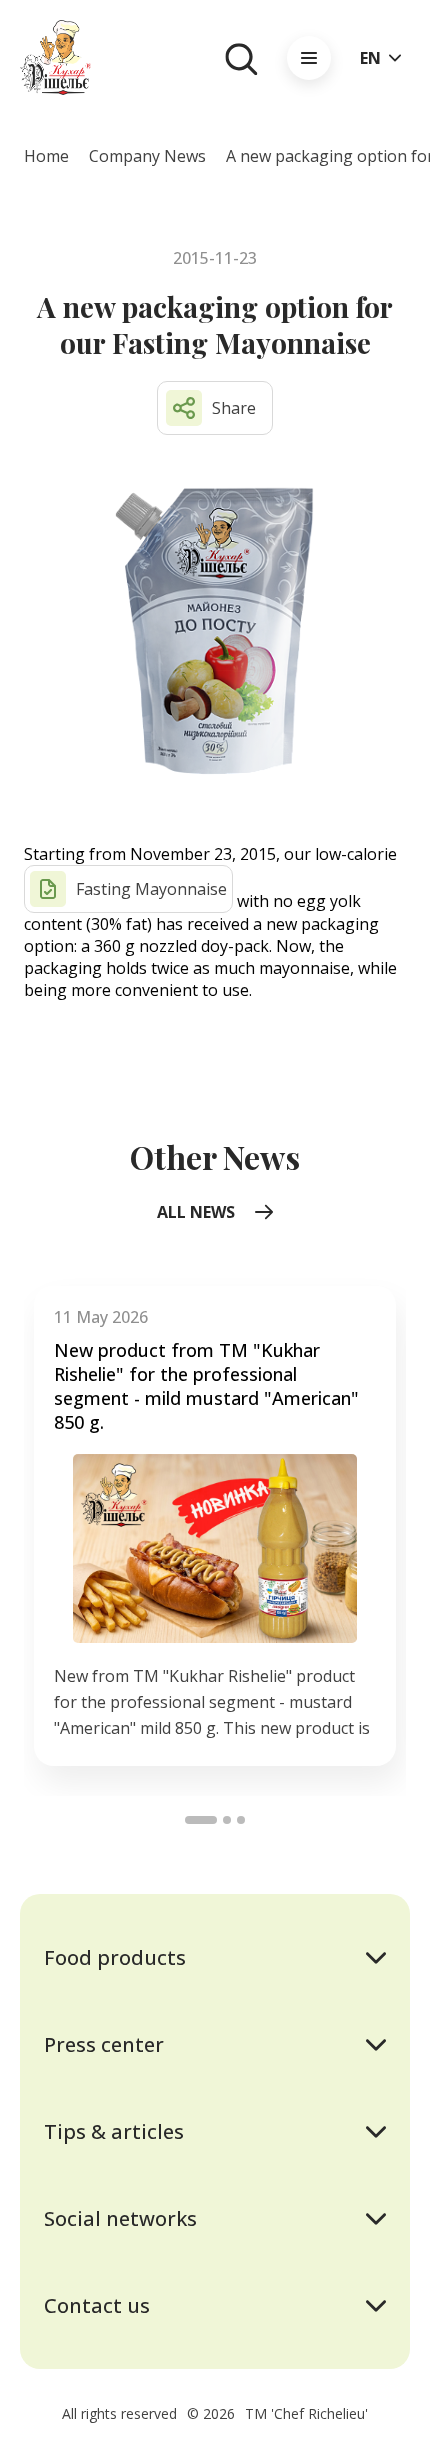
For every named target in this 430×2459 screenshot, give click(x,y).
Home (46, 156)
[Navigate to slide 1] (201, 1820)
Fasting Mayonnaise (151, 889)
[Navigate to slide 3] (241, 1820)
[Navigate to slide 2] (227, 1820)
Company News (147, 156)
